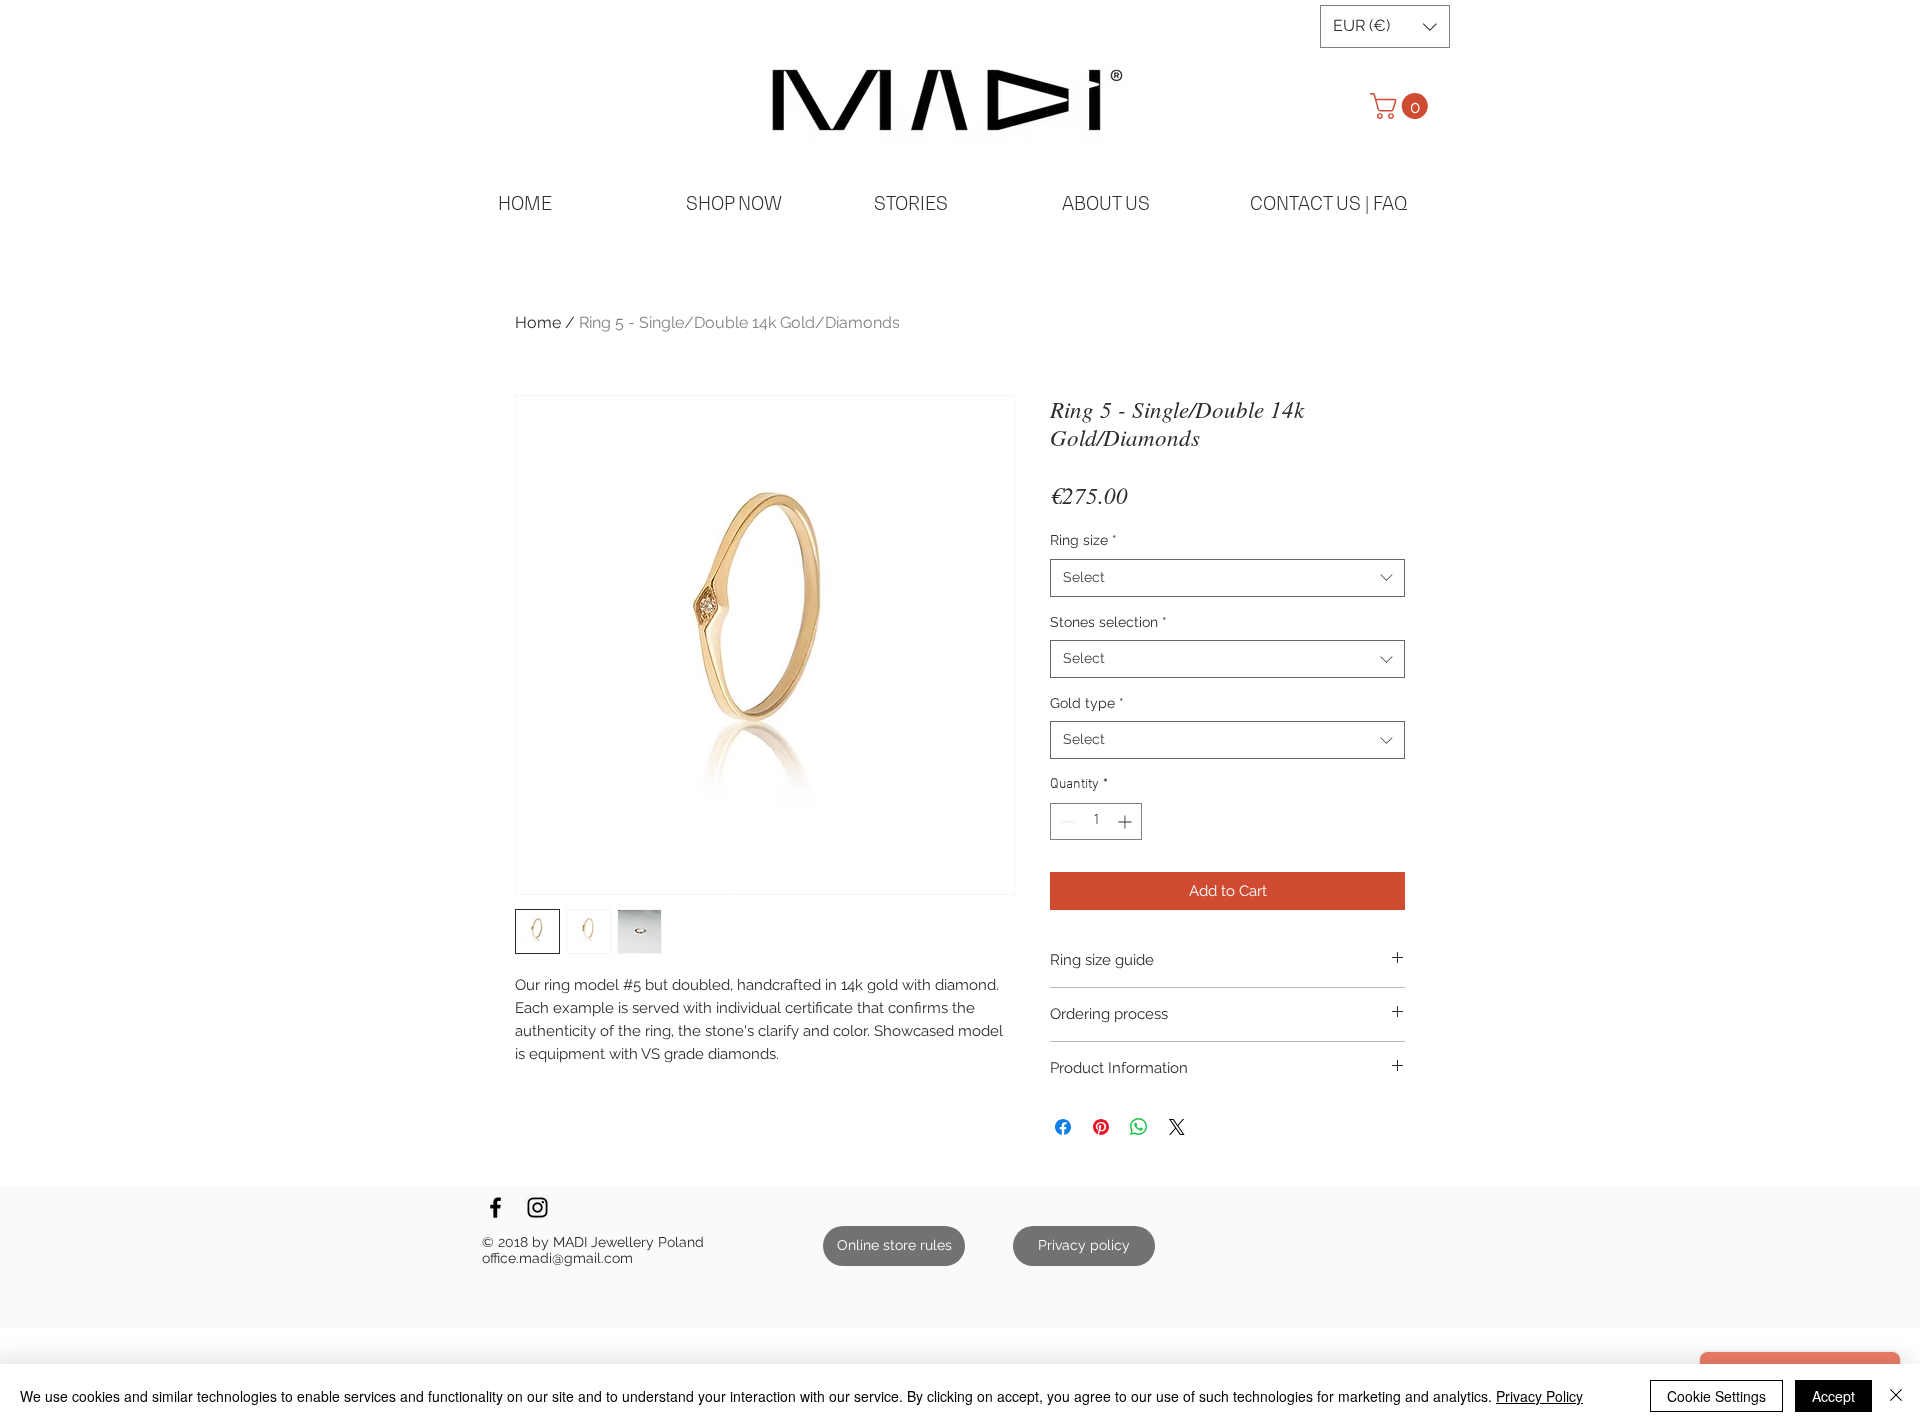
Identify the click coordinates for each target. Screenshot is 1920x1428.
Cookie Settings (1716, 1396)
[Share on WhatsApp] (1139, 1127)
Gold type (1087, 703)
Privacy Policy (1539, 1396)
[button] (1385, 26)
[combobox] (1227, 578)
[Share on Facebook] (1063, 1127)
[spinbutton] (1096, 821)
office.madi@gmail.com (557, 1258)
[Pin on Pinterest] (1101, 1127)
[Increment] (1126, 821)
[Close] (1896, 1396)
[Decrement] (1065, 821)
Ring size (1083, 540)
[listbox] (1385, 26)
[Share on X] (1177, 1127)
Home (538, 322)
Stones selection (1108, 622)
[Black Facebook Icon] (495, 1207)
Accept (1833, 1396)
